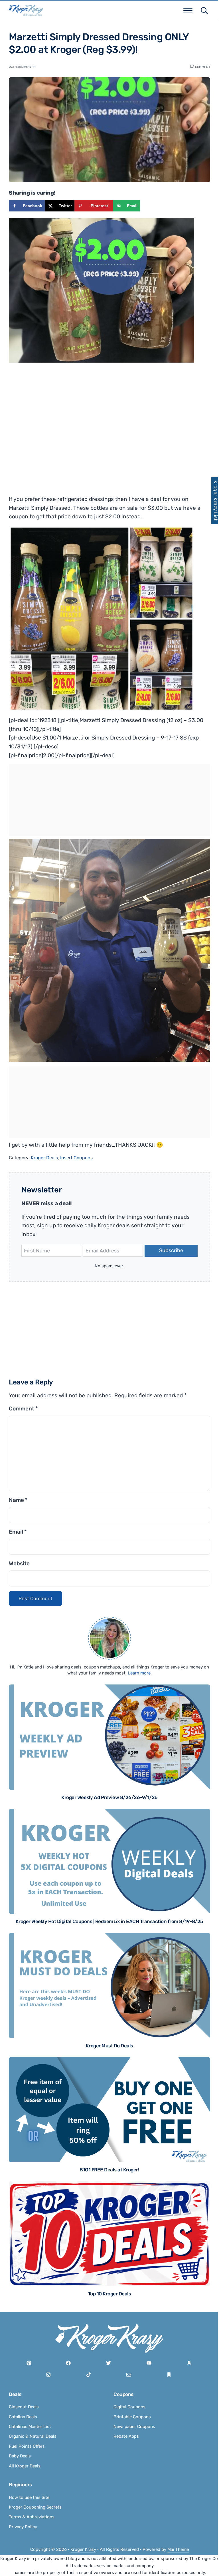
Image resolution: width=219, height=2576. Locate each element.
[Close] (184, 1216)
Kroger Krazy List (213, 500)
